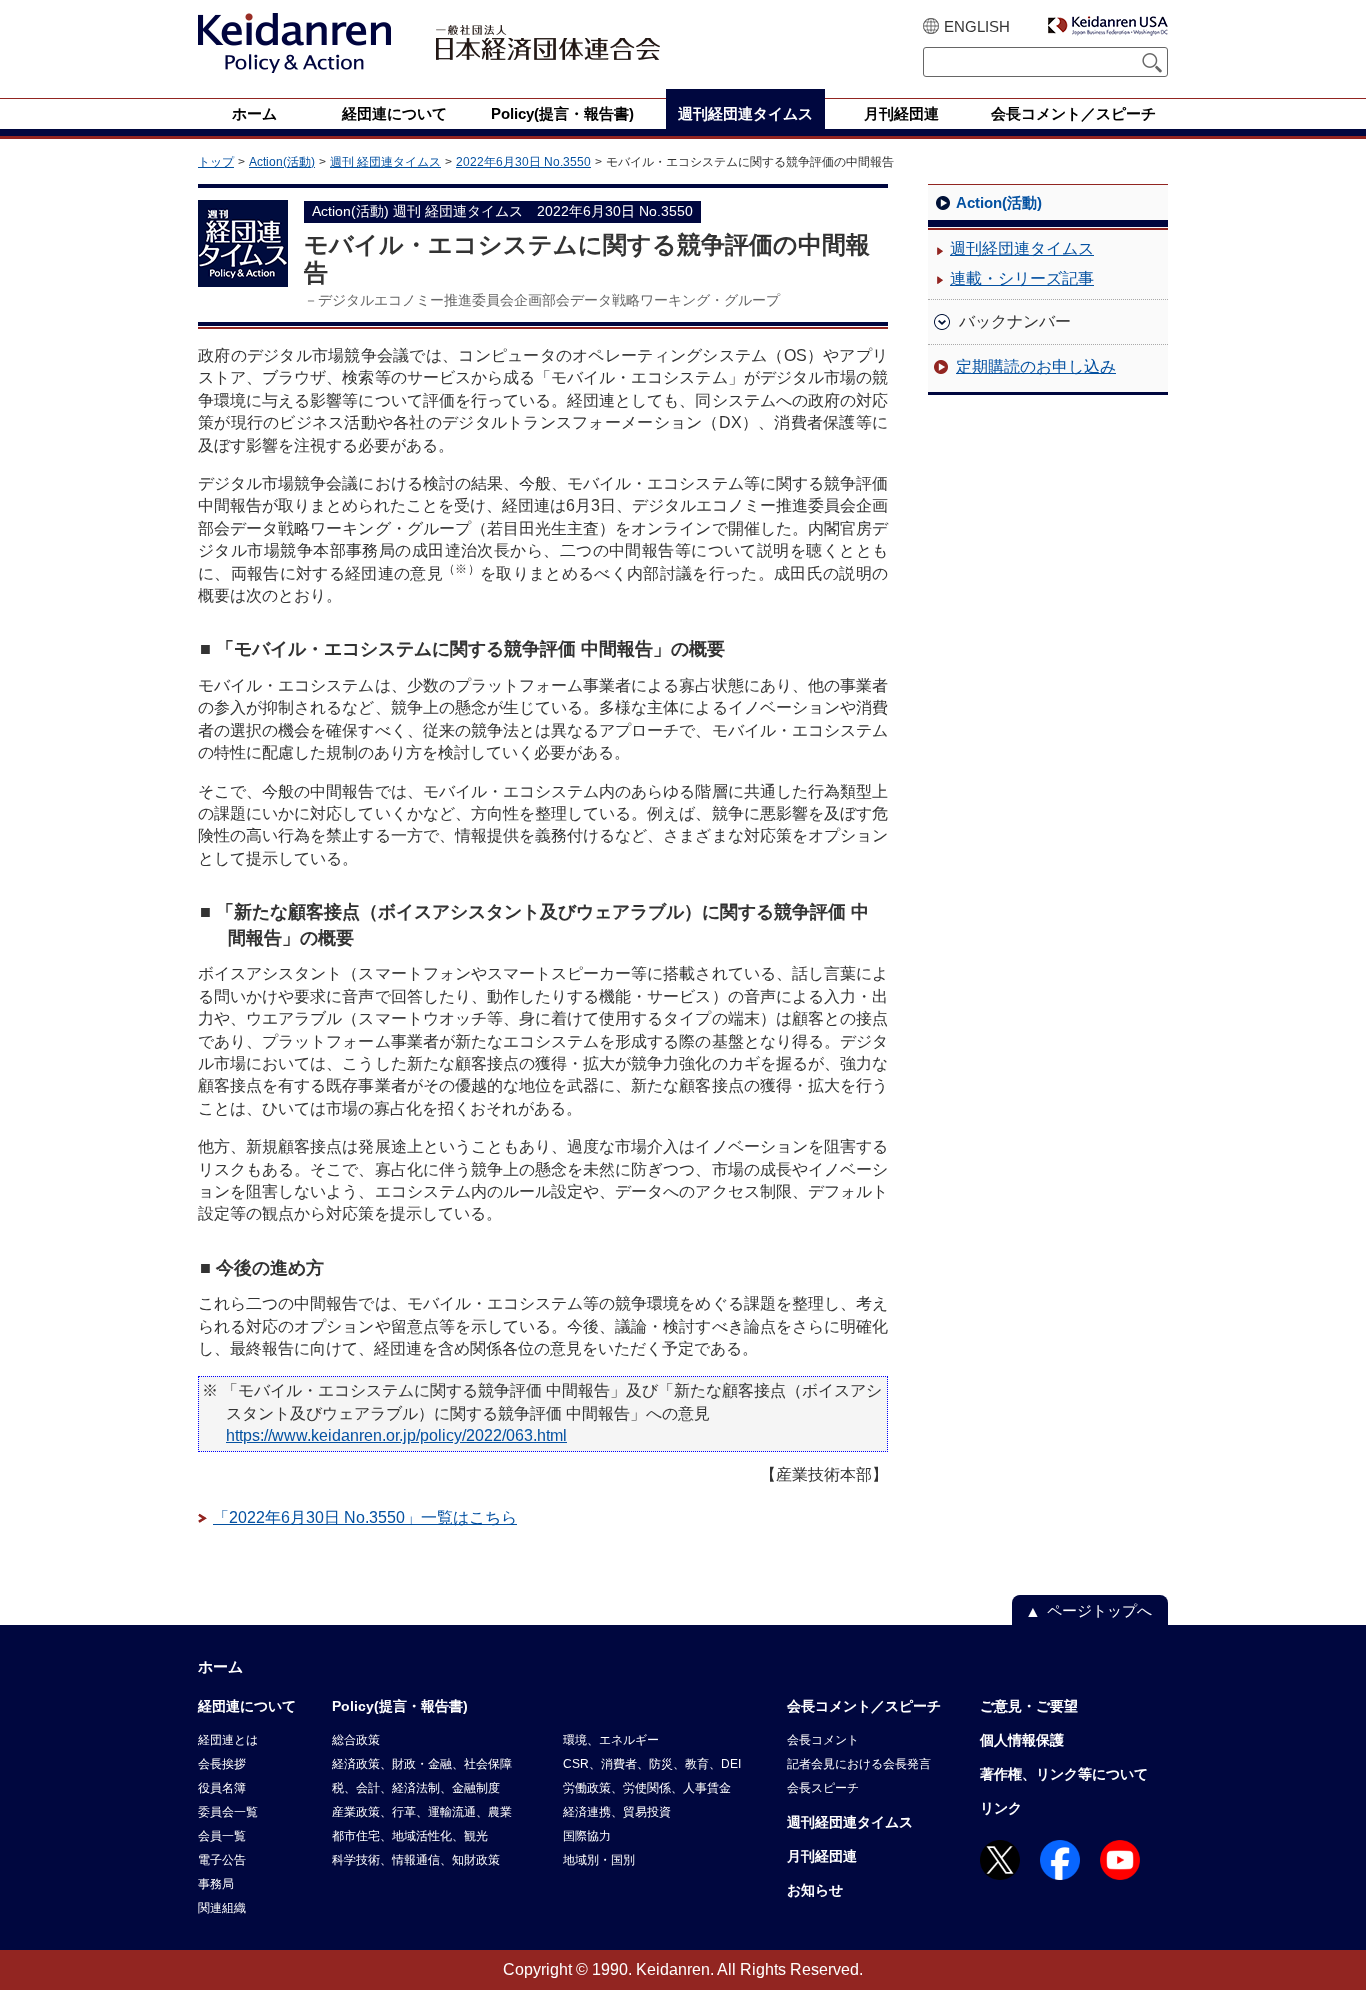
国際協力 (587, 1836)
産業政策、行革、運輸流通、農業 (422, 1812)
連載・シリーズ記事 (1022, 278)
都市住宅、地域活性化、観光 (410, 1836)
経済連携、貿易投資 (617, 1812)
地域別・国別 (599, 1860)
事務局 (216, 1884)
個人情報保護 (1022, 1740)
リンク (1001, 1808)
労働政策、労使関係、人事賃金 (647, 1788)
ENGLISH (977, 26)
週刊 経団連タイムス (385, 162)
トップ (216, 162)
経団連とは (228, 1740)
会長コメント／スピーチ (864, 1706)
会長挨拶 (222, 1764)
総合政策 (356, 1740)
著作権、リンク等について (1064, 1774)
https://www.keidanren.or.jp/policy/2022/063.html (396, 1435)
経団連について (247, 1706)
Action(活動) (282, 162)
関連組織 (222, 1908)
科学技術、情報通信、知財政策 (416, 1860)
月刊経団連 (822, 1856)
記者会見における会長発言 (859, 1764)
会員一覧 (222, 1836)
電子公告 (222, 1860)
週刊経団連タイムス (1022, 248)
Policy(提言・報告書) (400, 1706)
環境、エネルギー (611, 1740)
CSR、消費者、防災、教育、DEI (652, 1764)
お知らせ (815, 1890)
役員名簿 (222, 1788)
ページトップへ (1099, 1610)
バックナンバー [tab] (1015, 321)
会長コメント (823, 1740)
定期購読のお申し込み (1036, 366)
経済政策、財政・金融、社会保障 (422, 1764)
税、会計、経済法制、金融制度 (416, 1788)
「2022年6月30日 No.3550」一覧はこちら (365, 1517)
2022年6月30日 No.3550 (523, 162)
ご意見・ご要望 (1029, 1706)
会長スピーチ (823, 1788)
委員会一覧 (228, 1812)
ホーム (220, 1666)
